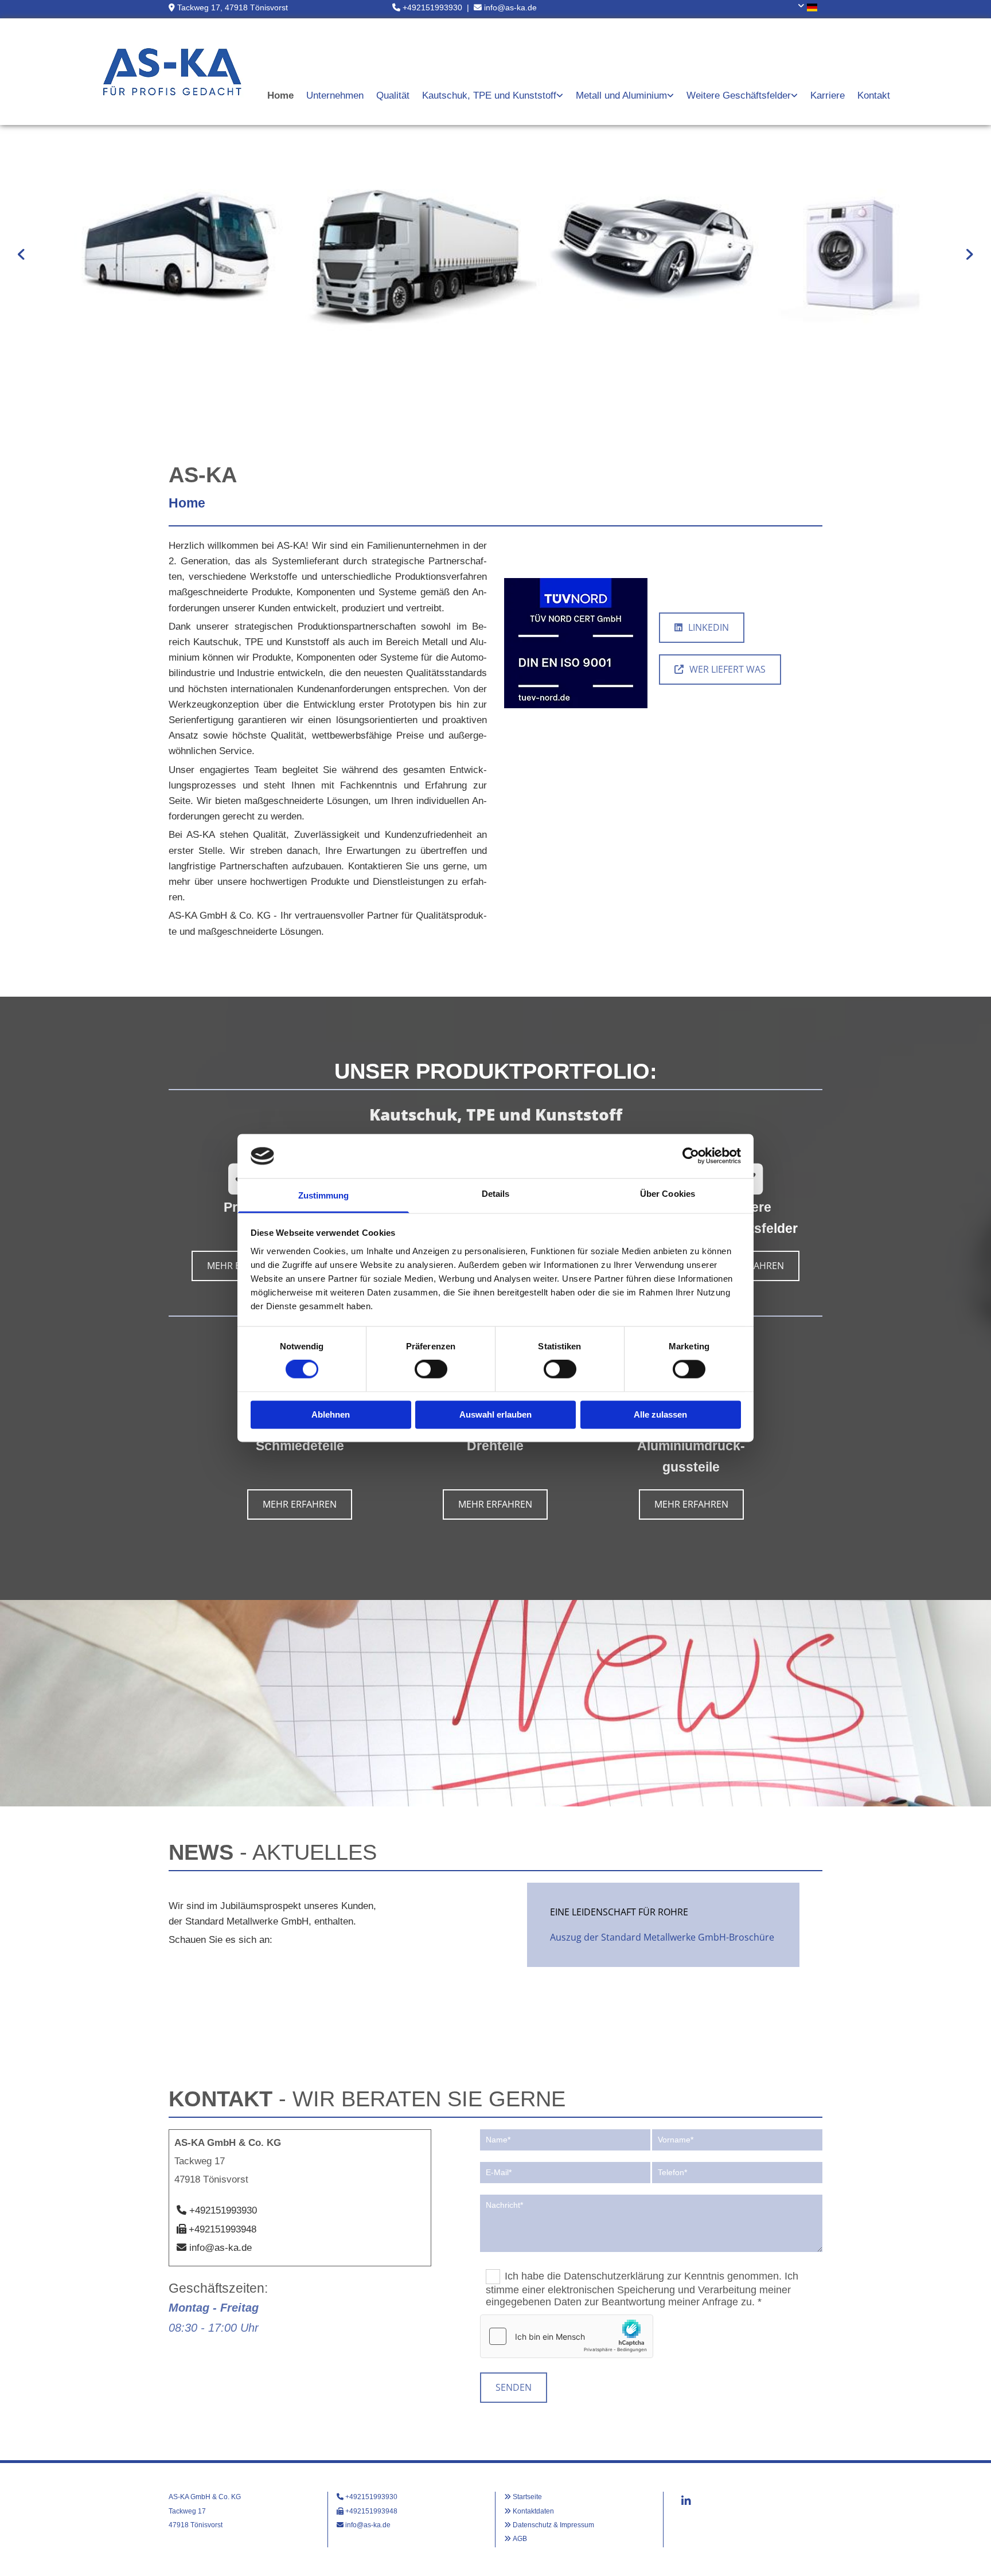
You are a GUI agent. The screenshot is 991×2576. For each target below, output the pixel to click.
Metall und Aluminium (621, 95)
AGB (520, 2539)
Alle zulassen (660, 1414)
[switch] (431, 1369)
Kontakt (874, 95)
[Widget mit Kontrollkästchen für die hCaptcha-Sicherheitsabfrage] (567, 2336)
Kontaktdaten (533, 2511)
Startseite (527, 2497)
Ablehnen (331, 1414)
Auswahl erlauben (495, 1414)
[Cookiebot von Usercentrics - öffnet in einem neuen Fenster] (691, 1156)
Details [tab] (496, 1194)
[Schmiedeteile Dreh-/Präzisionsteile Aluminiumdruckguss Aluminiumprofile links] (671, 96)
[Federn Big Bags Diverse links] (795, 96)
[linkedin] (686, 2500)
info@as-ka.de (510, 7)
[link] (493, 96)
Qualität (393, 95)
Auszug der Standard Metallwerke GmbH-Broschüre (662, 1937)
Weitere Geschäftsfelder (739, 95)
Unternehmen (335, 95)
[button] (702, 628)
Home (280, 95)
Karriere (828, 95)
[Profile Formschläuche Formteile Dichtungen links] (560, 96)
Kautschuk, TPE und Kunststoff (489, 95)
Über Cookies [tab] (668, 1194)
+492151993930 (432, 7)
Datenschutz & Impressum (553, 2525)
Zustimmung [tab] (324, 1195)
